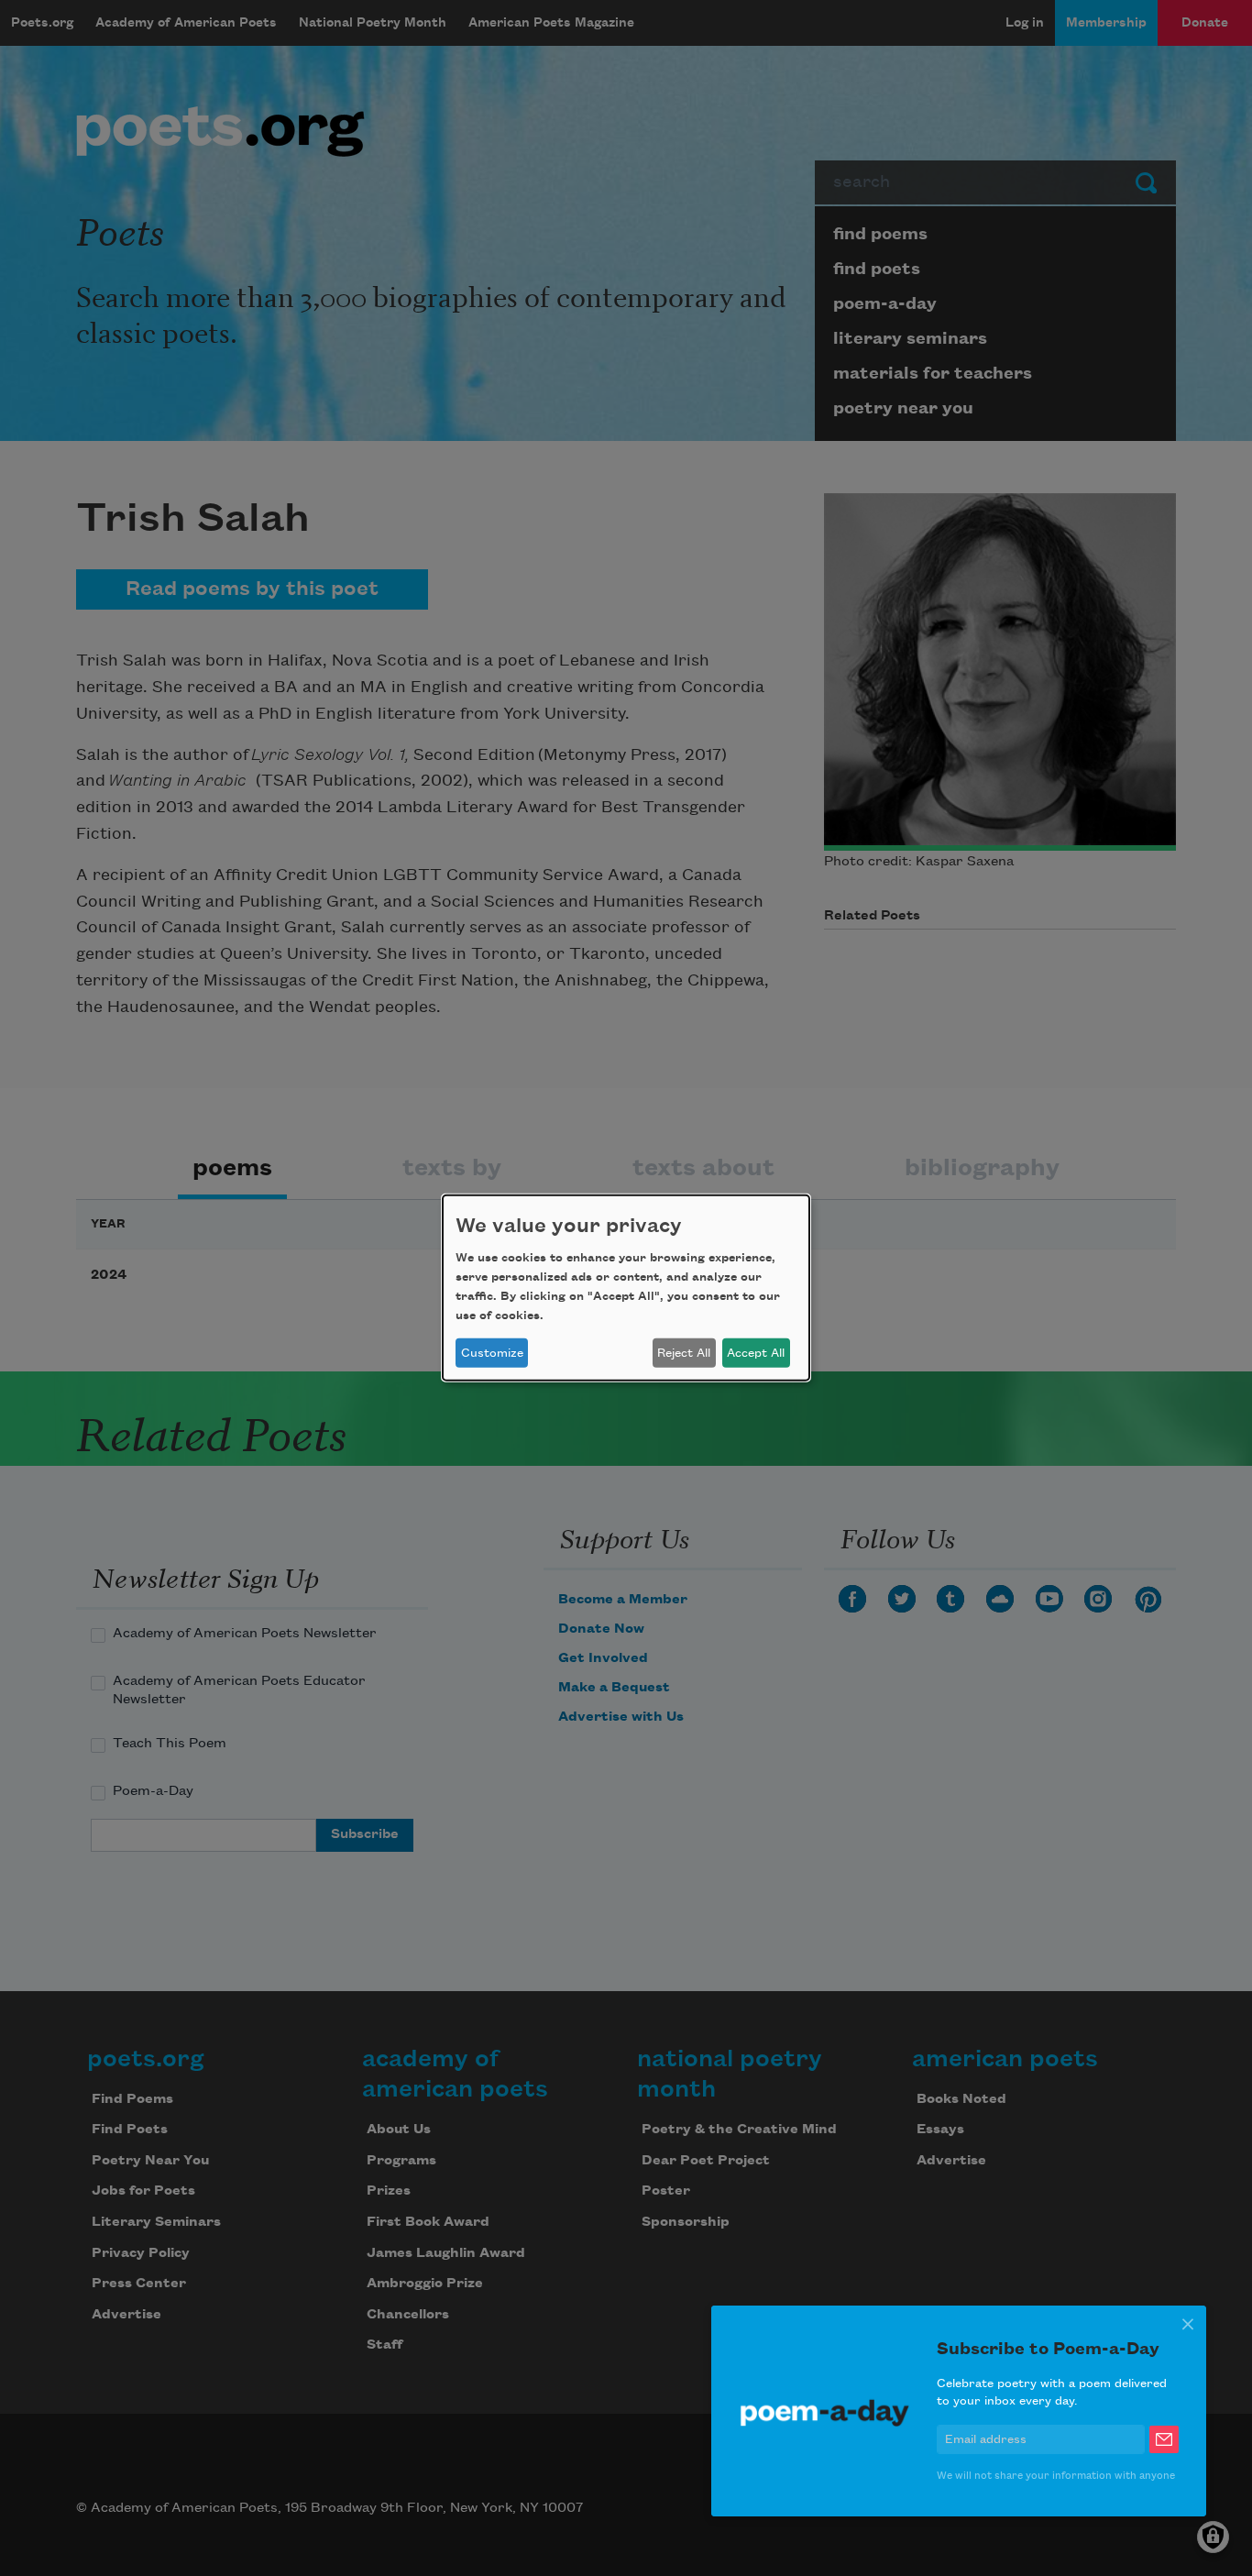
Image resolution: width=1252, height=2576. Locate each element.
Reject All (684, 1353)
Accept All (756, 1353)
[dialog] (626, 1288)
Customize (492, 1353)
